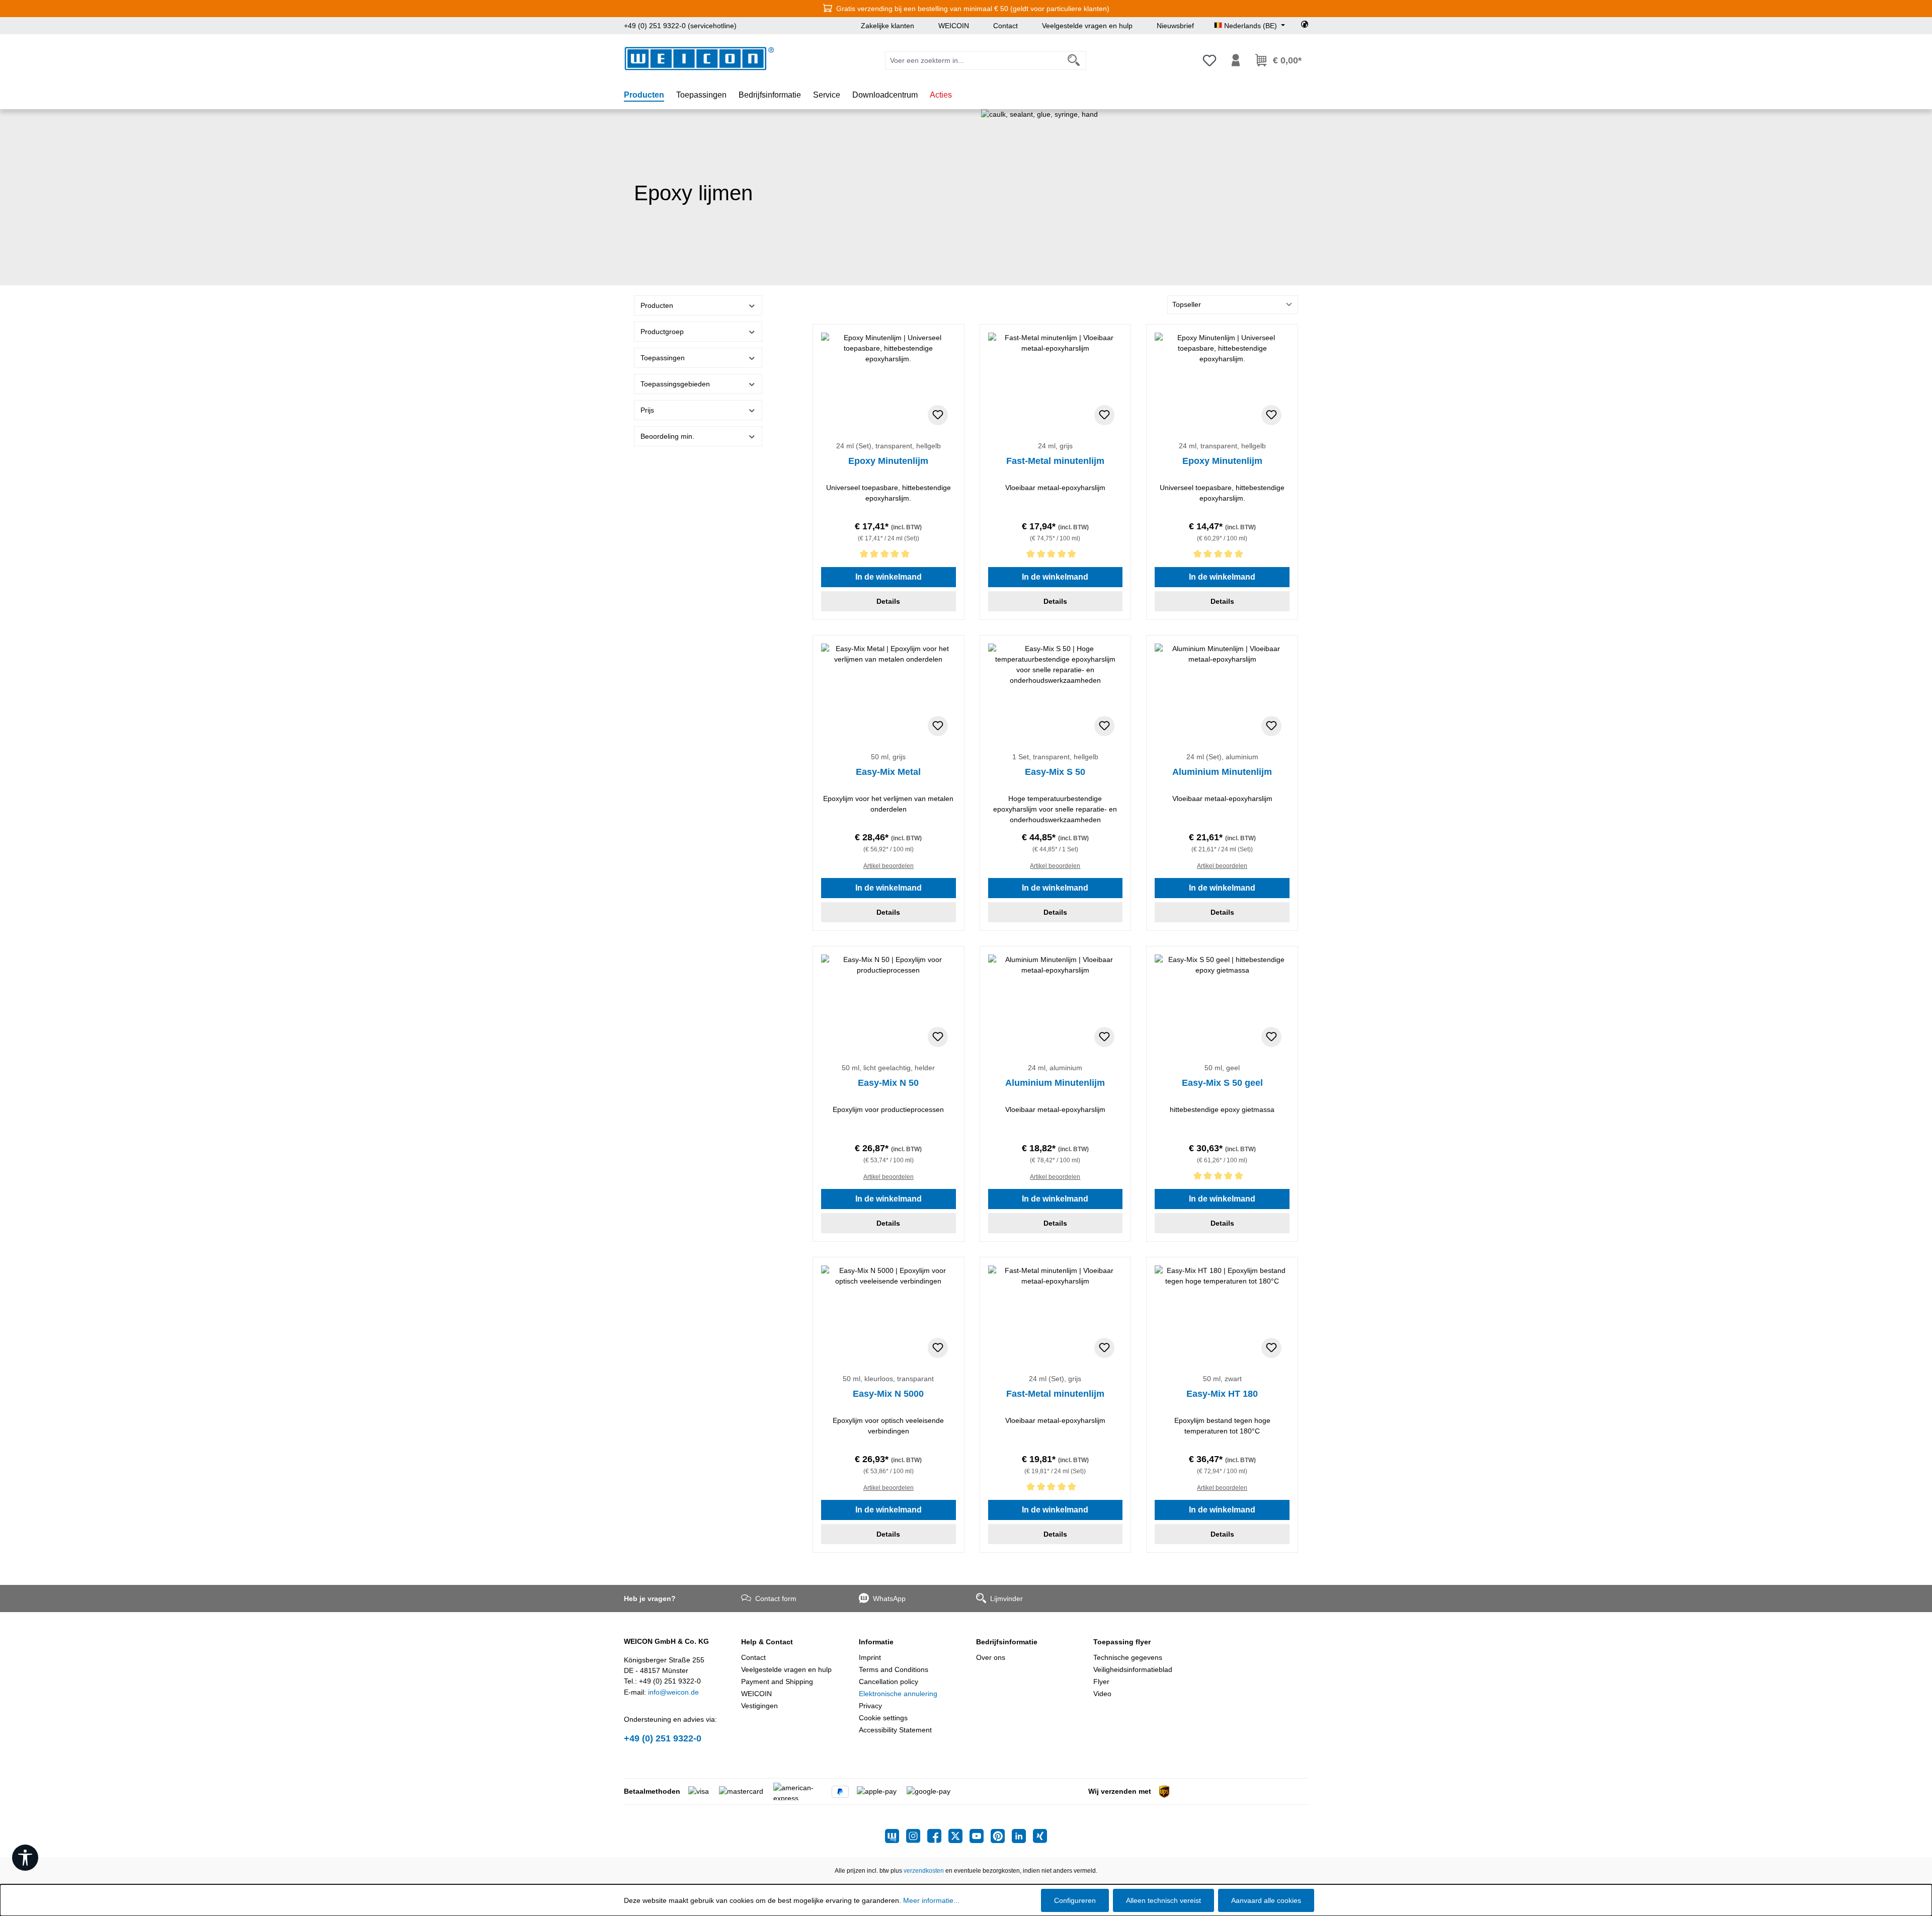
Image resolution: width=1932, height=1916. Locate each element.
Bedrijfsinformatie (1007, 1642)
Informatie (876, 1642)
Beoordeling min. (667, 436)
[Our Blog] (896, 1836)
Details (888, 601)
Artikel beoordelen (889, 866)
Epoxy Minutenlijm (888, 461)
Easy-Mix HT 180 (1222, 1394)
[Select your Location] (1305, 26)
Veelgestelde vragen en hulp (1087, 26)
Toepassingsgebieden (675, 384)
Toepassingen (663, 358)
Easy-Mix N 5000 (888, 1394)
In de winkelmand (889, 577)
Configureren (1075, 1900)
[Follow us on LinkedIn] (1022, 1836)
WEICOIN (954, 26)
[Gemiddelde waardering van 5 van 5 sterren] (889, 556)
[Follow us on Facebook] (938, 1836)
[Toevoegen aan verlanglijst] (938, 415)
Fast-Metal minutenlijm (1055, 461)
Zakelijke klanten (888, 26)
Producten (657, 305)
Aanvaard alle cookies (1266, 1900)
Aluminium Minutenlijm (1222, 772)
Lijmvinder (1007, 1599)
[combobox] (974, 61)
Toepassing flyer (1122, 1642)
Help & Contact (767, 1642)
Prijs (647, 410)
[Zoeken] (1074, 61)
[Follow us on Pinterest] (1001, 1836)
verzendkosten (924, 1871)
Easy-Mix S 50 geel (1222, 1083)
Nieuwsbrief (1175, 26)
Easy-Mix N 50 (888, 1083)
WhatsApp (889, 1599)
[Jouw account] (1236, 60)
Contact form (776, 1599)
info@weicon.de (673, 1692)
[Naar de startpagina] (699, 59)
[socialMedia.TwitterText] (959, 1836)
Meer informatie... (931, 1900)
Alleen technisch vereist (1163, 1900)
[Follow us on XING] (1040, 1836)
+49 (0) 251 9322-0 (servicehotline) (680, 26)
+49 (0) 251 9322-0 (663, 1738)
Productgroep (662, 332)
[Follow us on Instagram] (917, 1836)
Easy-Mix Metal (888, 772)
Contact (1005, 26)
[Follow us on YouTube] (980, 1836)
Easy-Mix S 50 (1055, 772)
